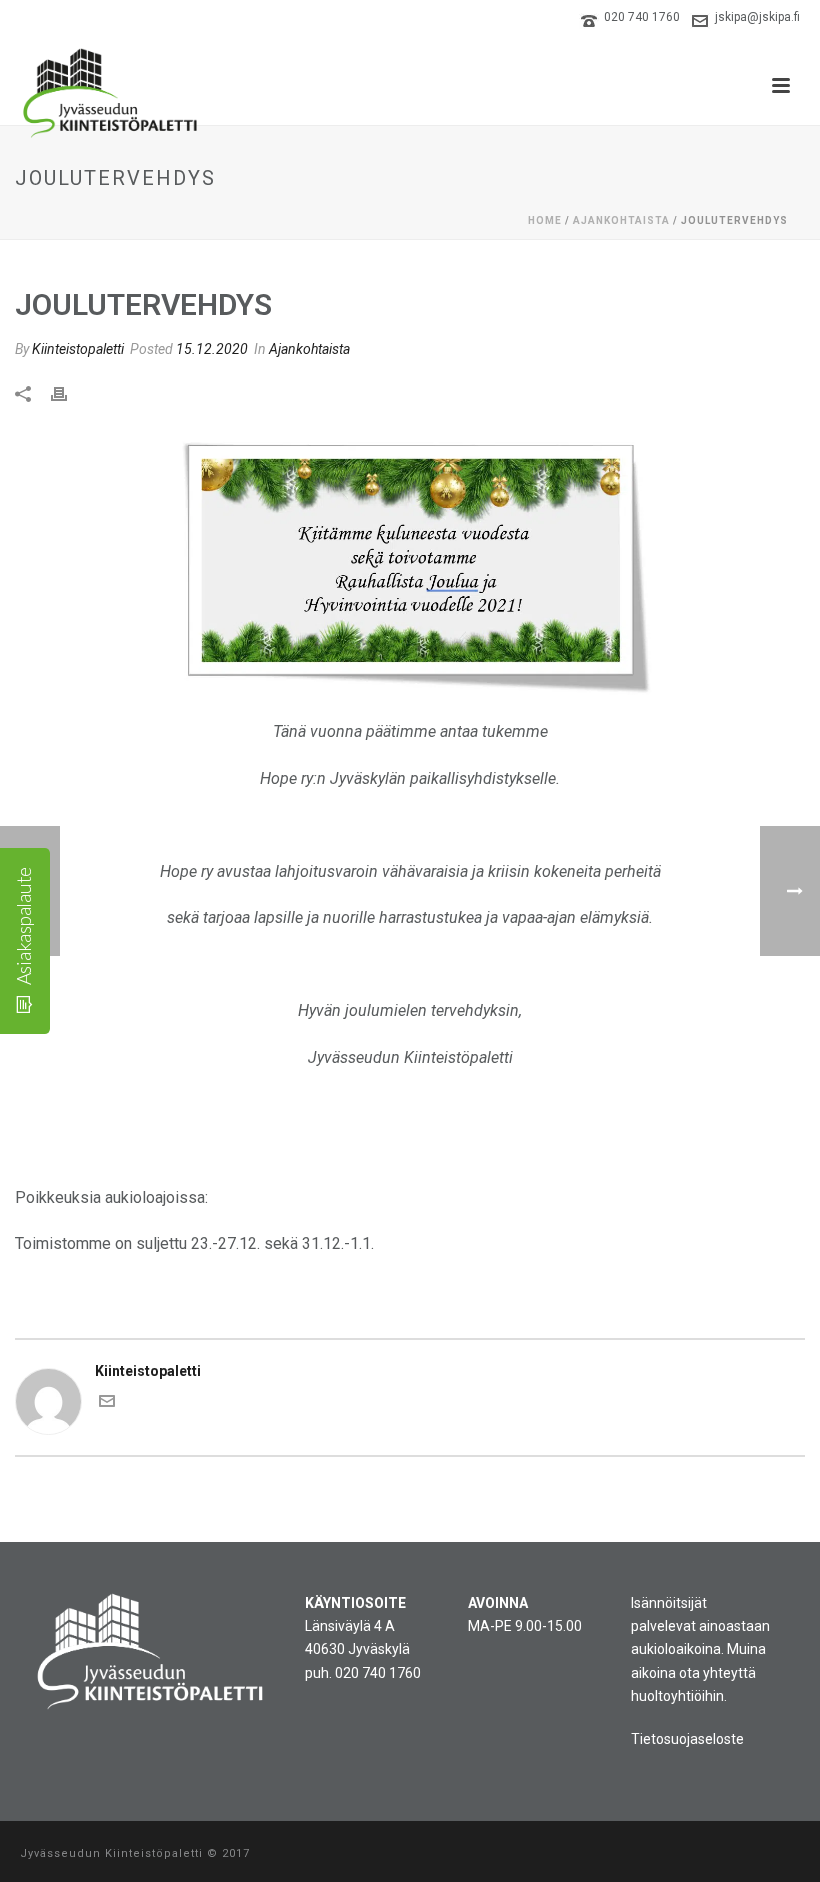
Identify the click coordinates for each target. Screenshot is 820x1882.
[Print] (69, 392)
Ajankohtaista (621, 220)
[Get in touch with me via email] (107, 1404)
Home (545, 220)
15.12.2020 (212, 349)
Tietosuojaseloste (687, 1739)
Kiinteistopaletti (78, 349)
